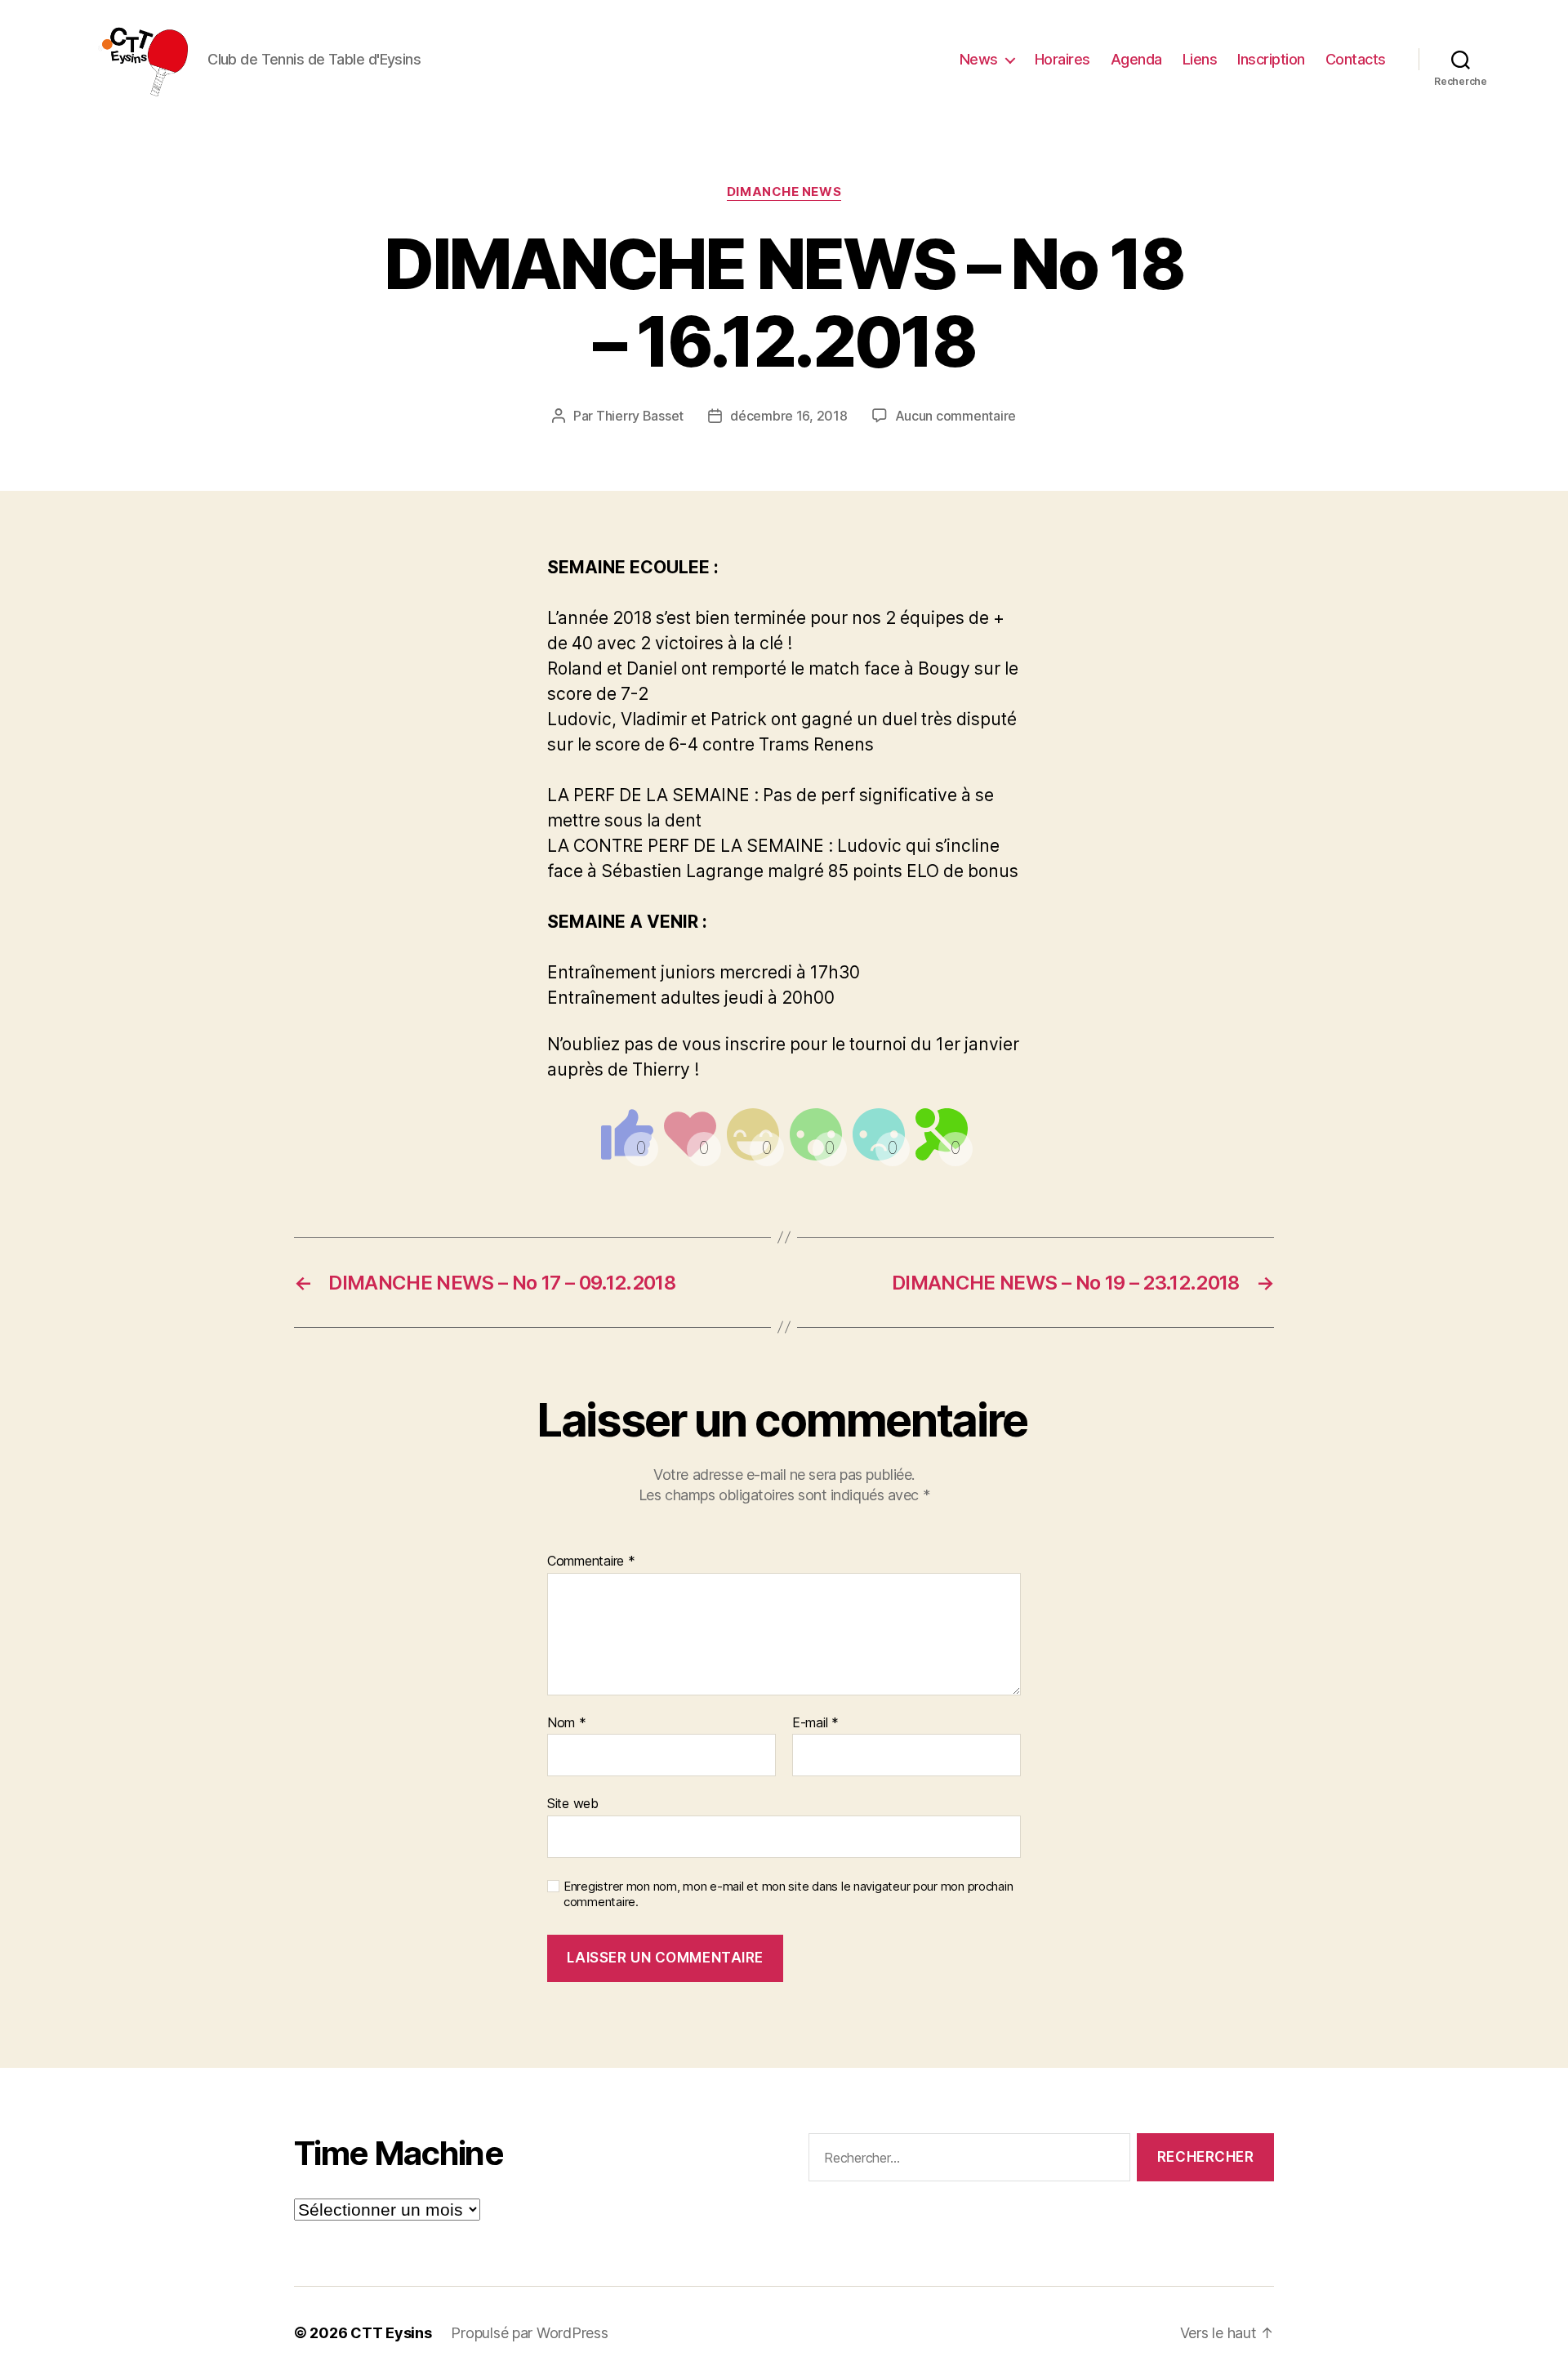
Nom (567, 1723)
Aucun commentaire (955, 416)
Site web (573, 1803)
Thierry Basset (640, 416)
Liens (1200, 59)
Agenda (1136, 59)
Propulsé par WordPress (529, 2333)
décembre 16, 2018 (788, 416)
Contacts (1356, 59)
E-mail (815, 1723)
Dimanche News (784, 192)
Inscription (1271, 59)
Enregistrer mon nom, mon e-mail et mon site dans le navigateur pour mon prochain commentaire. (788, 1894)
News (979, 59)
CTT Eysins (391, 2333)
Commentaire (591, 1561)
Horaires (1062, 59)
